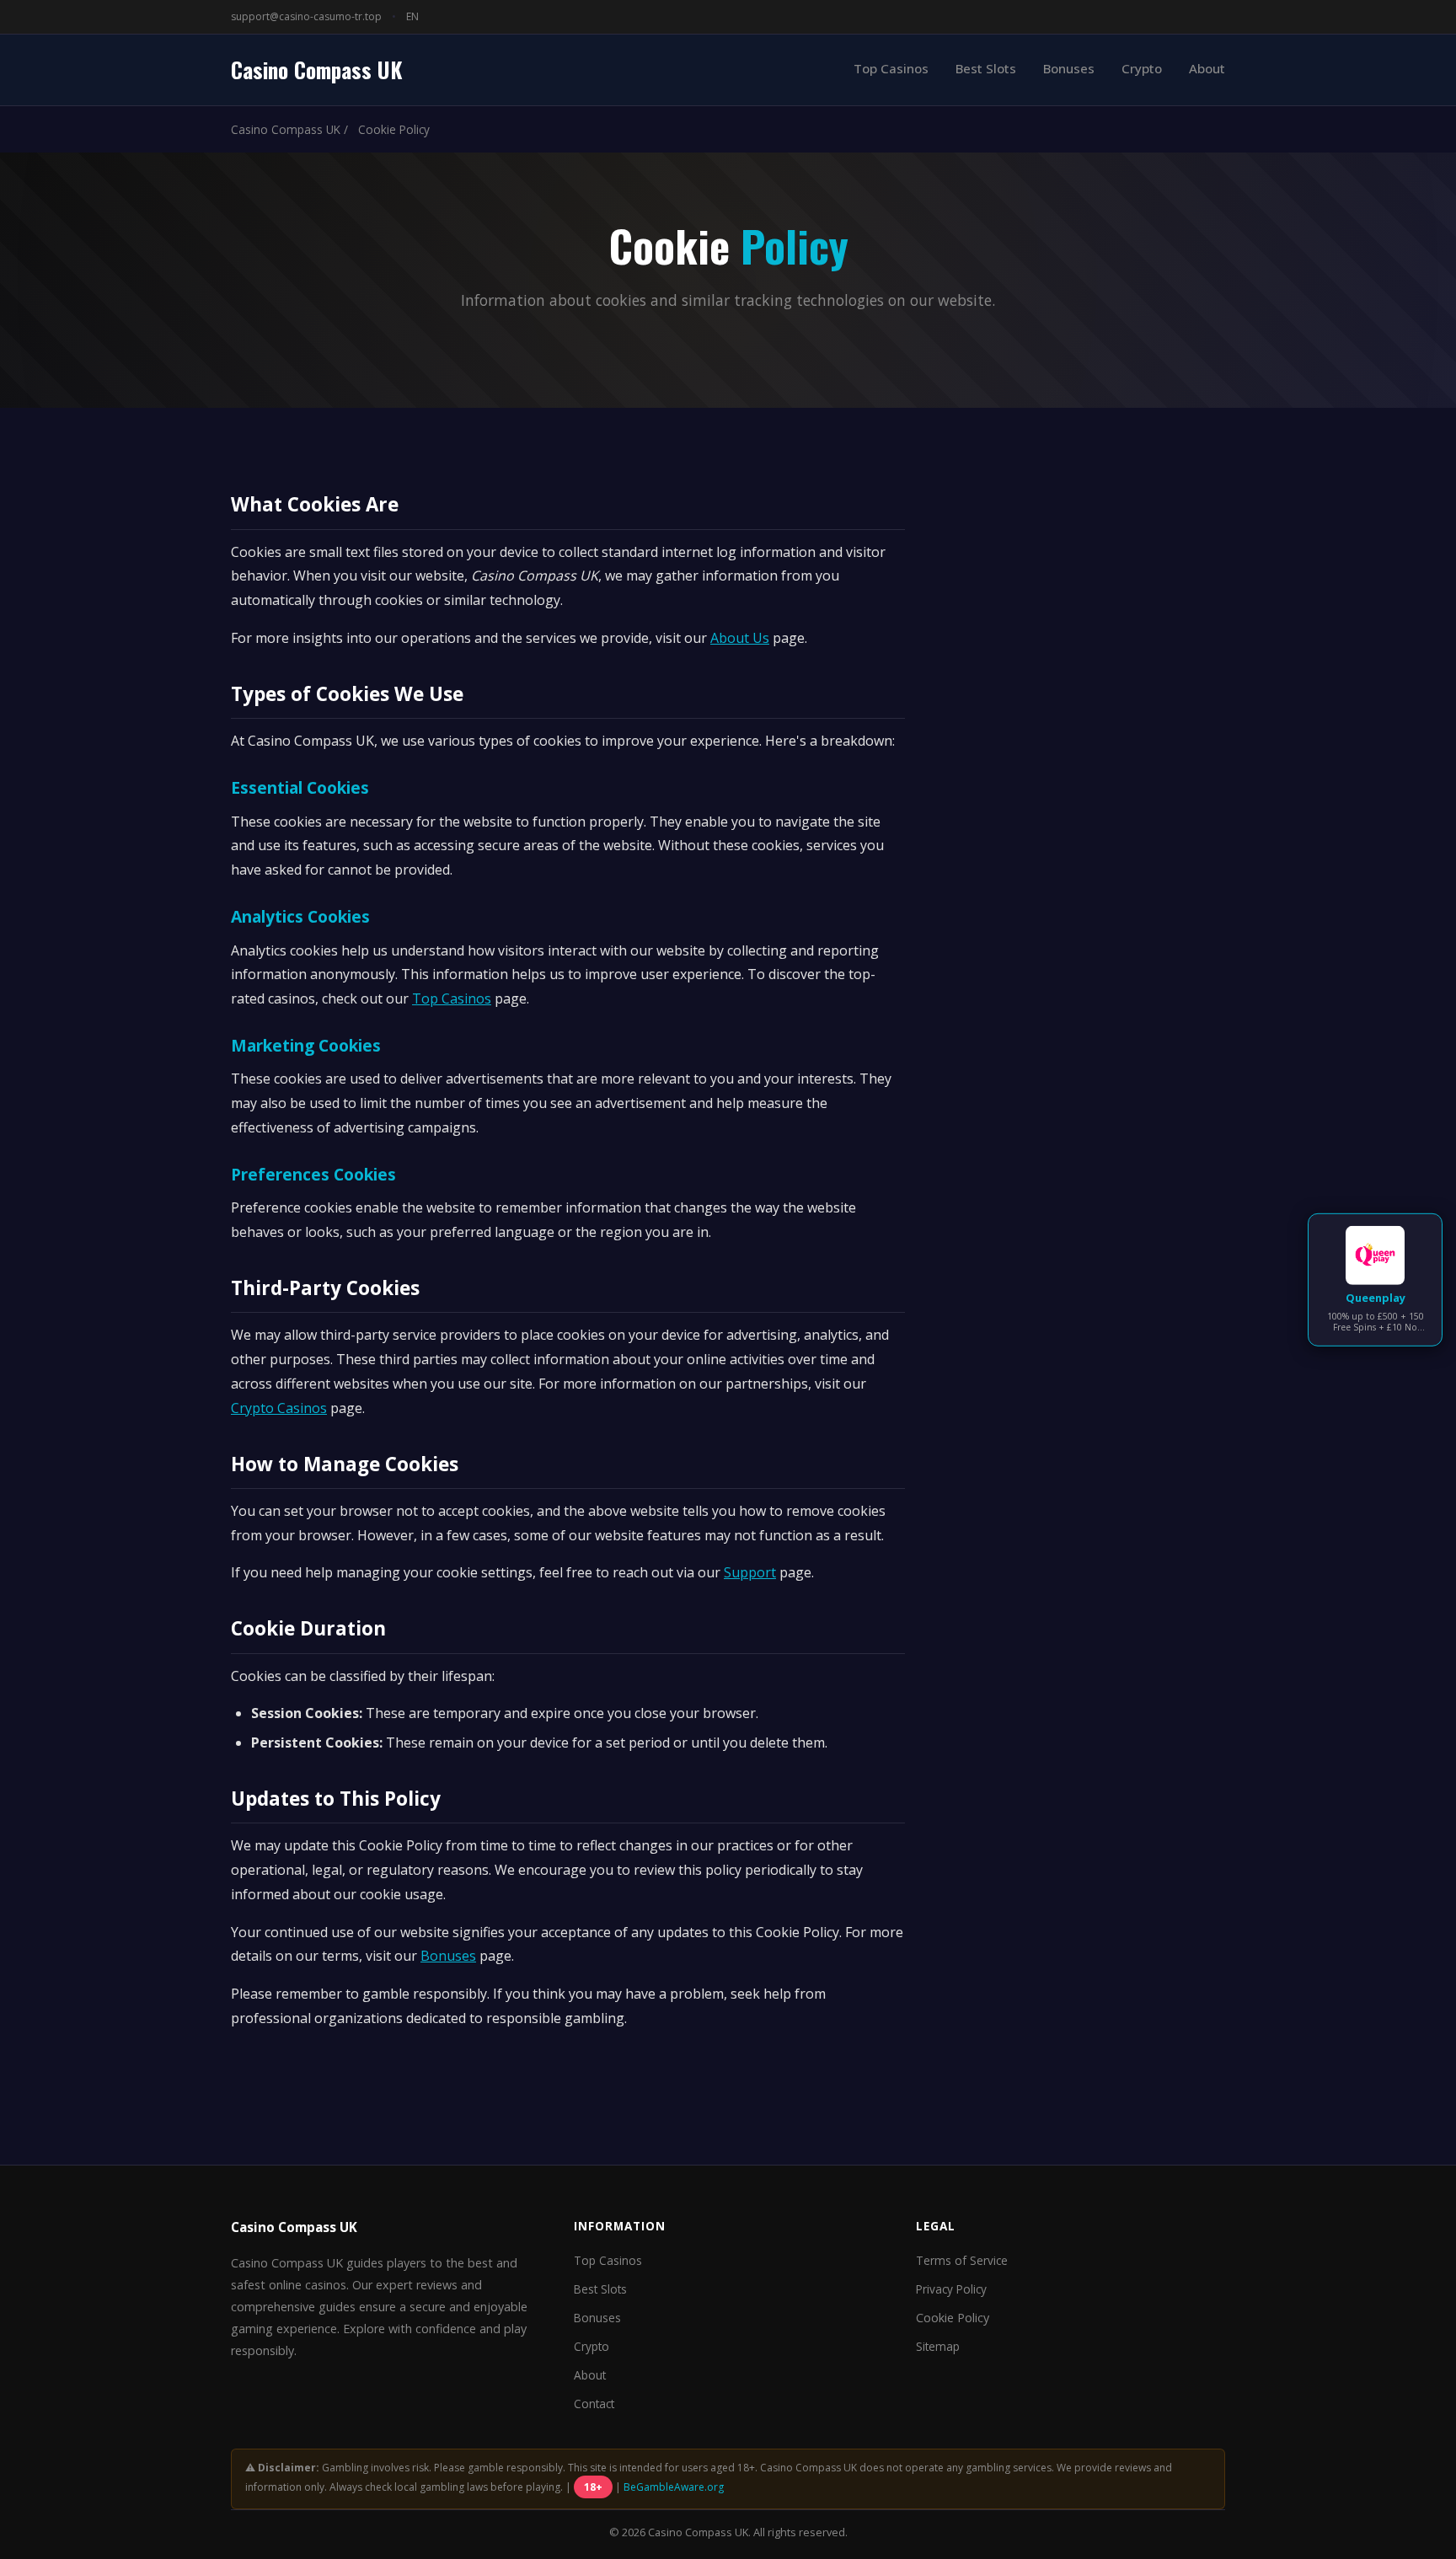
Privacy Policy (951, 2289)
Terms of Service (962, 2260)
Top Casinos (891, 68)
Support (750, 1572)
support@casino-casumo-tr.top (306, 16)
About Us (740, 638)
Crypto (1142, 68)
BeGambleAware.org (674, 2487)
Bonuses (1069, 68)
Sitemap (938, 2346)
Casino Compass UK (317, 69)
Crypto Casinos (279, 1408)
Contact (594, 2404)
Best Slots (986, 68)
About (1207, 68)
